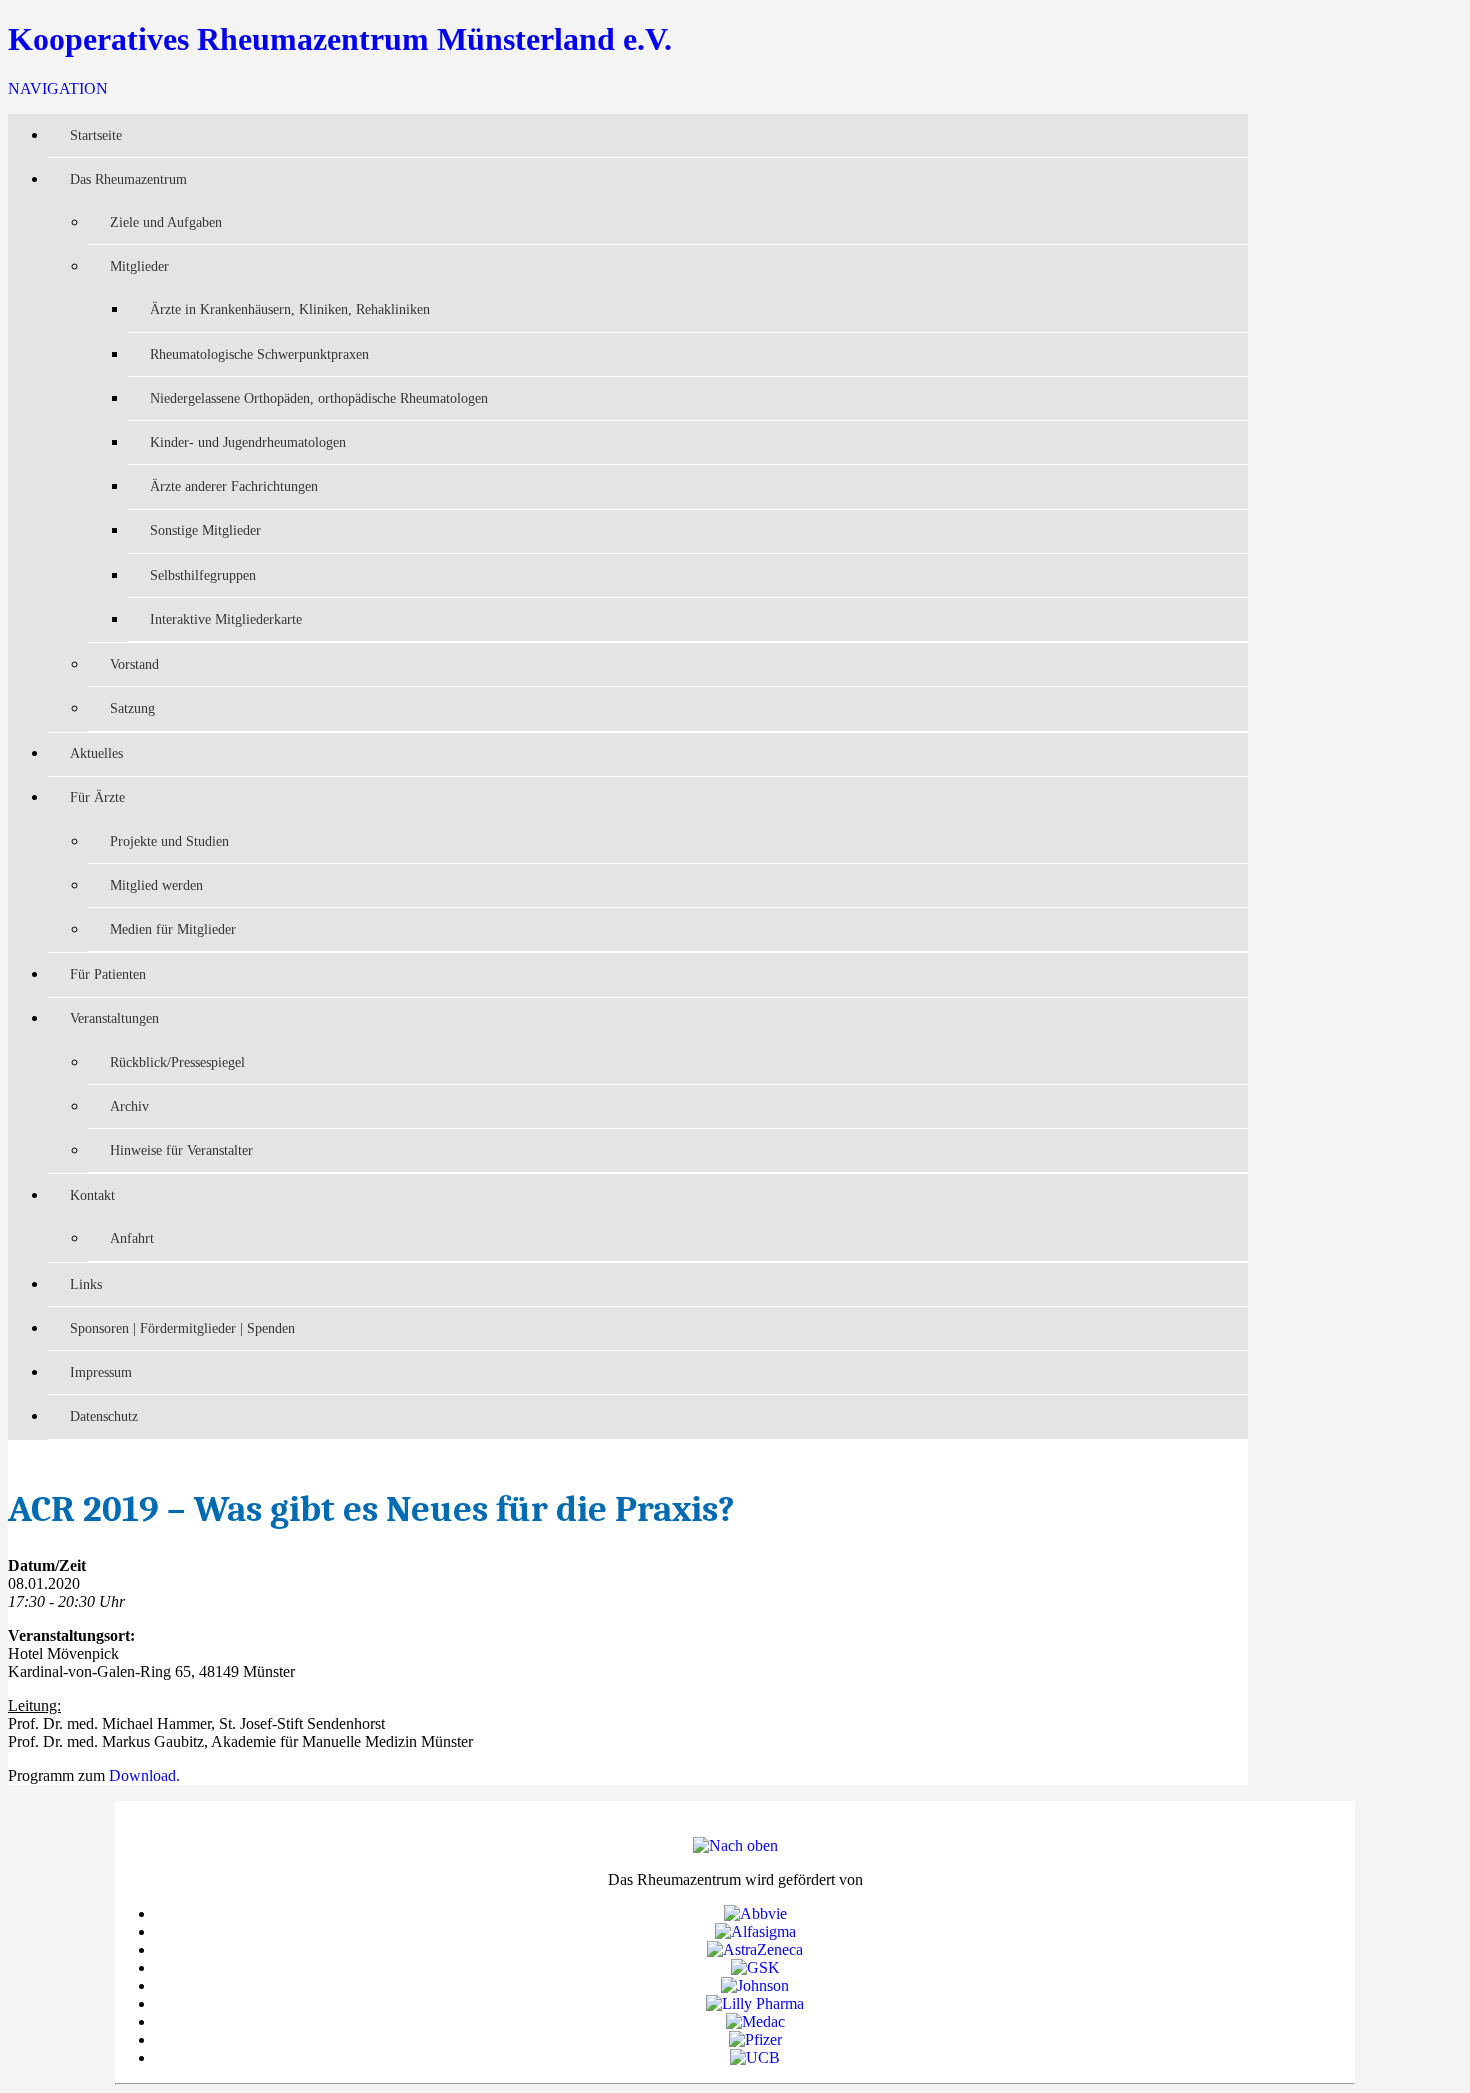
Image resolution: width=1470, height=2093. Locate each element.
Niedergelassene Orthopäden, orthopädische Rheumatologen (319, 398)
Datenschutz (104, 1416)
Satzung (132, 708)
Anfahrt (132, 1238)
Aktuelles (96, 753)
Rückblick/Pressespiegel (177, 1062)
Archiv (129, 1106)
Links (86, 1284)
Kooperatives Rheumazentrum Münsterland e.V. (340, 39)
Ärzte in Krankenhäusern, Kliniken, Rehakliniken (290, 309)
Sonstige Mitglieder (205, 530)
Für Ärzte (97, 797)
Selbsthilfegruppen (203, 575)
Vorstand (134, 664)
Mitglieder (139, 266)
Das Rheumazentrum (128, 179)
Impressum (101, 1372)
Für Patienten (108, 974)
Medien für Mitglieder (173, 929)
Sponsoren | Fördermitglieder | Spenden (182, 1328)
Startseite (96, 135)
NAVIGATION (58, 88)
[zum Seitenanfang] (735, 1845)
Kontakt (92, 1195)
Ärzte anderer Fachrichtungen (234, 486)
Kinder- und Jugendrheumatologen (248, 442)
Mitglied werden (156, 885)
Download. (144, 1775)
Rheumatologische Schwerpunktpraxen (259, 354)
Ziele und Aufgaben (166, 222)
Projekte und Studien (169, 841)
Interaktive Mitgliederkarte (226, 619)
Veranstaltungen (114, 1018)
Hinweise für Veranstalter (181, 1150)
